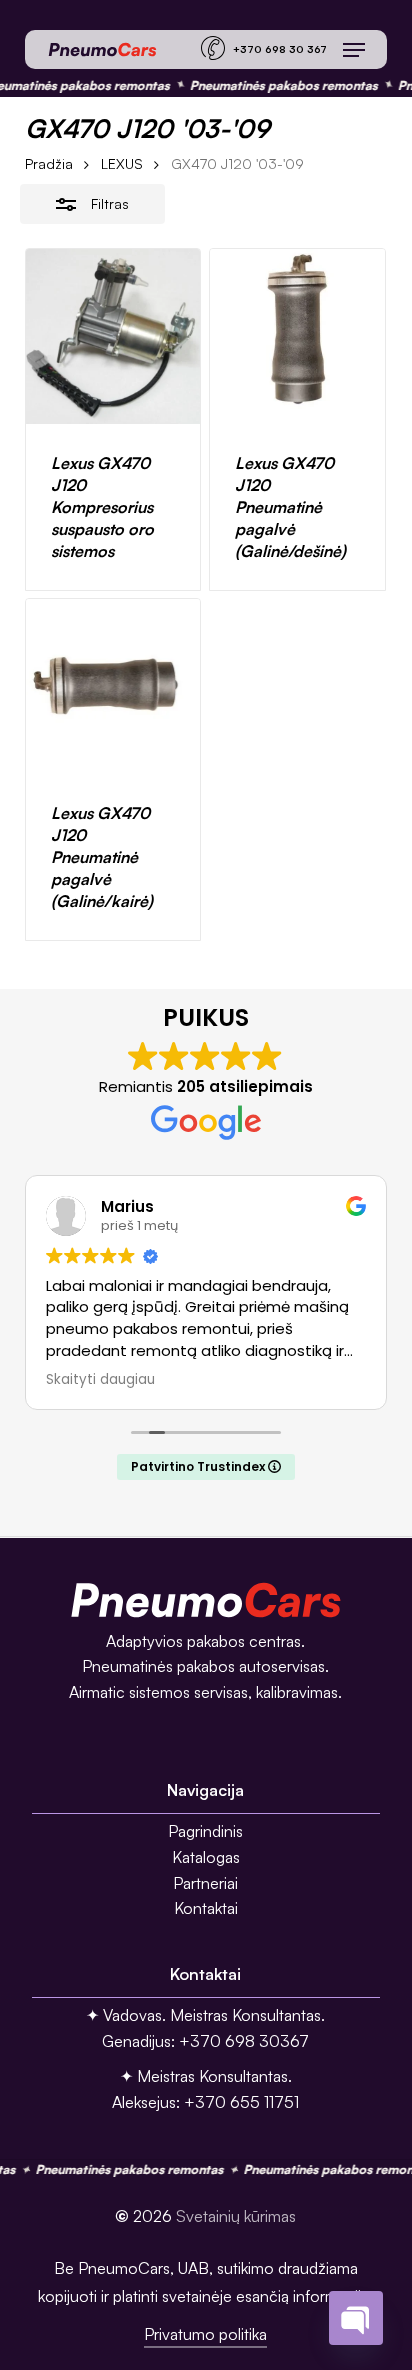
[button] (354, 50)
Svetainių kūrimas (236, 2216)
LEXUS (122, 163)
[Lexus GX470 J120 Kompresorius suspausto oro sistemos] (113, 336)
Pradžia (49, 163)
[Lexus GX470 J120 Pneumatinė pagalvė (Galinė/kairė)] (113, 686)
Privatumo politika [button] (205, 2334)
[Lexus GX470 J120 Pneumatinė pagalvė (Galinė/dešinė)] (297, 336)
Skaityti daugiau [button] (100, 1380)
